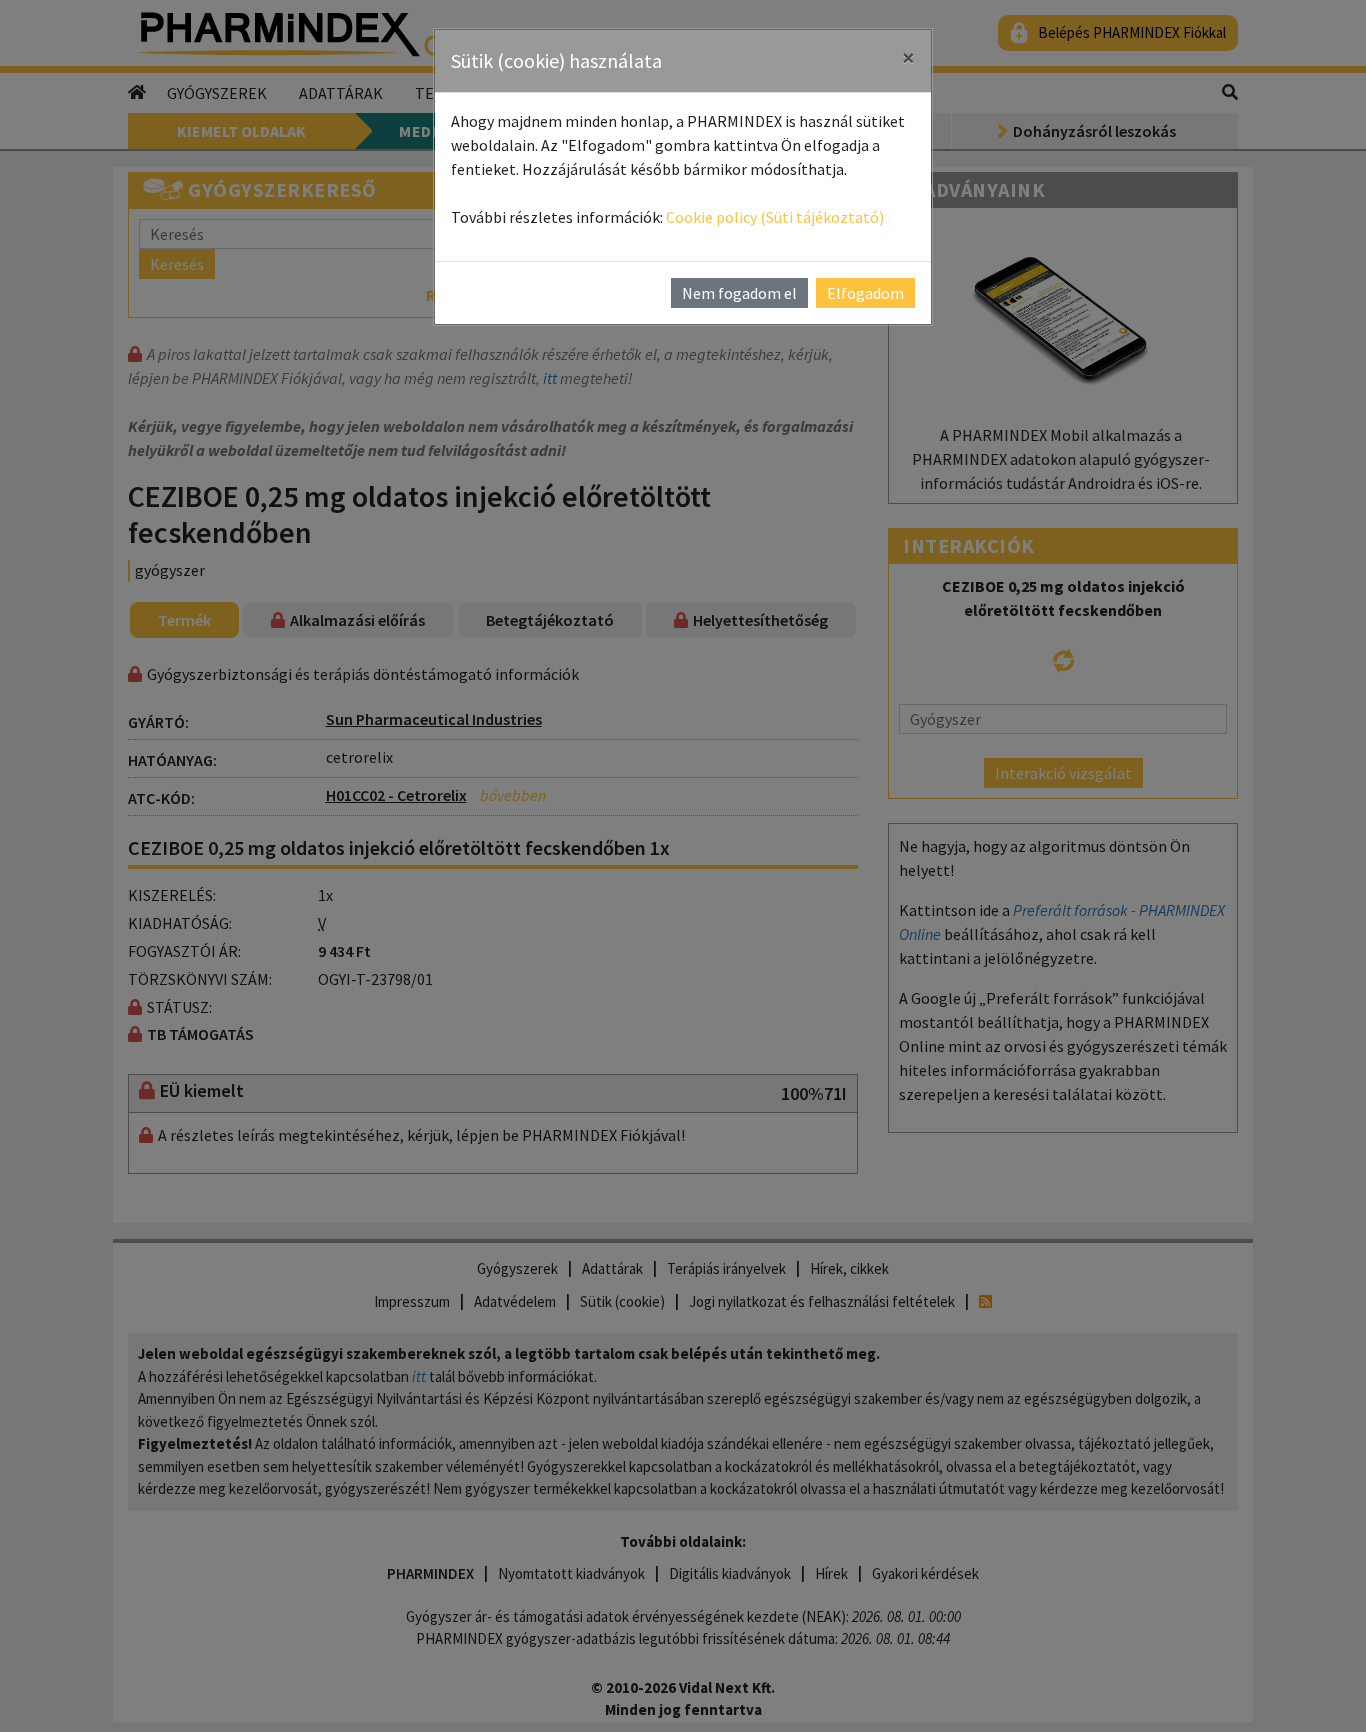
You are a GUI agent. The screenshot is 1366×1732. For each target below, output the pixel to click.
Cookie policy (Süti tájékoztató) (775, 217)
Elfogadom (865, 293)
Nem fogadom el (739, 293)
